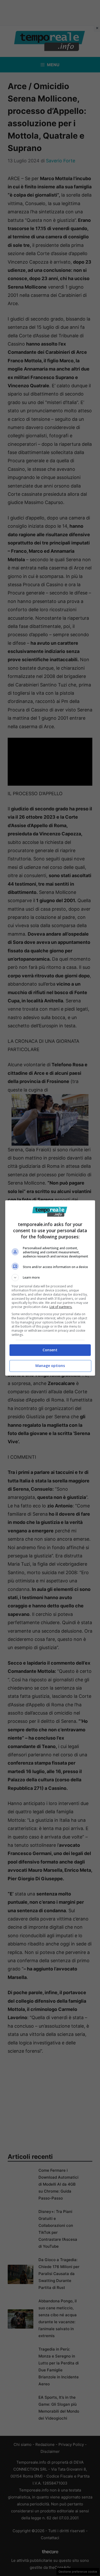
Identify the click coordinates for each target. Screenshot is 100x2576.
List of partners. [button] (61, 1307)
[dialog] (50, 1288)
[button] (50, 1278)
